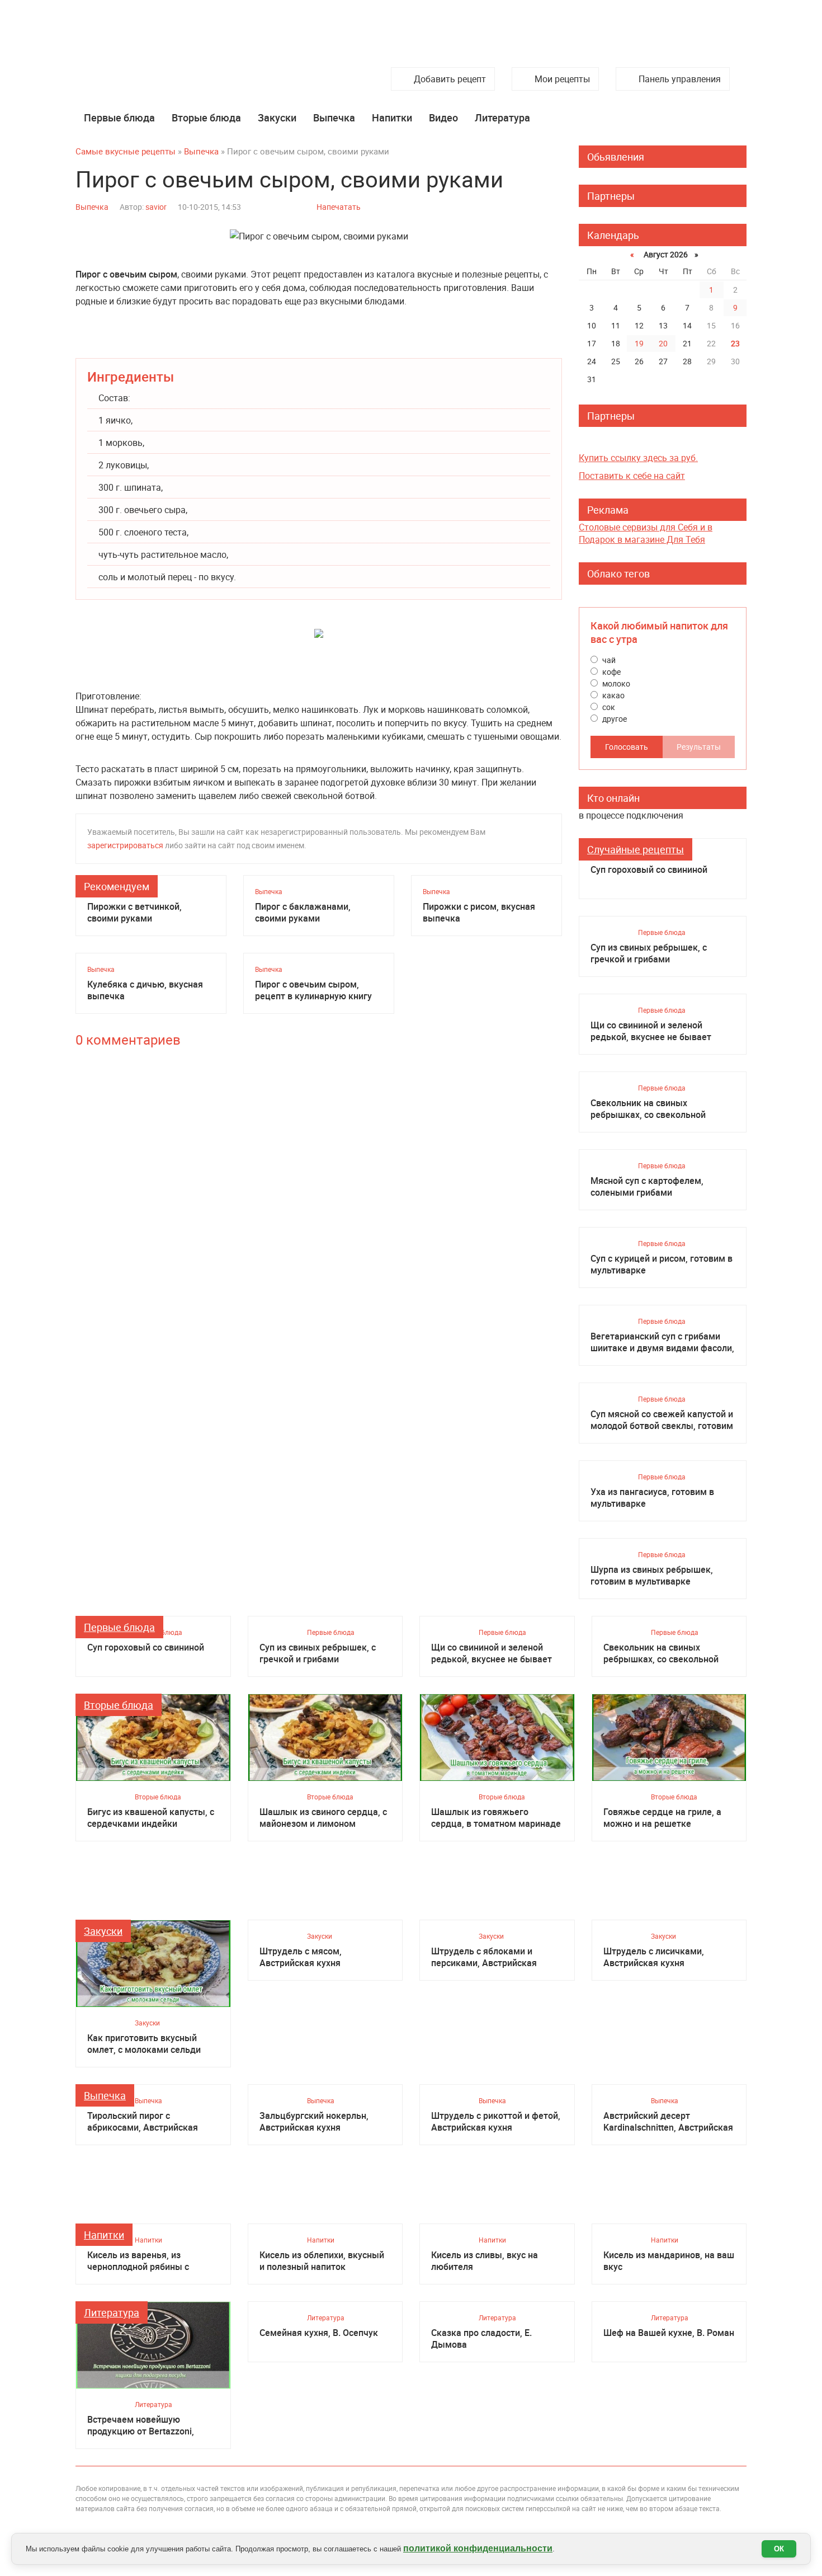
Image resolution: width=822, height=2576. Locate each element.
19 (639, 343)
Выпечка (334, 117)
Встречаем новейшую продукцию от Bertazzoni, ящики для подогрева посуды (150, 2425)
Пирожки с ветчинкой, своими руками (134, 913)
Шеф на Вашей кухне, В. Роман (669, 2333)
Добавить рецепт (450, 79)
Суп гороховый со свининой (649, 870)
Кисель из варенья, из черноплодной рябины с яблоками (138, 2261)
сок (608, 707)
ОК (779, 2549)
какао (613, 695)
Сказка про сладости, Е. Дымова (481, 2339)
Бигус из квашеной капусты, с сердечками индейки (151, 1818)
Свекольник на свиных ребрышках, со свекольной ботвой (648, 1109)
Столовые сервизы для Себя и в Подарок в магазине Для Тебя (646, 533)
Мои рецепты (562, 79)
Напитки (392, 117)
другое (614, 719)
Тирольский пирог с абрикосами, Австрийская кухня (143, 2122)
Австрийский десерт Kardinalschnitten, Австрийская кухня (668, 2122)
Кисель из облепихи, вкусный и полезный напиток (322, 2261)
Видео (443, 117)
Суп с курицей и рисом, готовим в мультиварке (662, 1265)
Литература (502, 117)
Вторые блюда (206, 117)
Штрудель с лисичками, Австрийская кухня (654, 1957)
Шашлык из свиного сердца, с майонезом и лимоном (323, 1818)
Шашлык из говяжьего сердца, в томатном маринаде (496, 1818)
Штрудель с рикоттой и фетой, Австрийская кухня (496, 2122)
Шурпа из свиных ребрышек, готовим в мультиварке (652, 1576)
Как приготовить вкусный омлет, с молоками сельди (144, 2044)
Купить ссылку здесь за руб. (638, 458)
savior (156, 207)
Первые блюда (119, 117)
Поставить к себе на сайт (632, 476)
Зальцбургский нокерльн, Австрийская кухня (314, 2122)
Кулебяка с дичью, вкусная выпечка (145, 990)
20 (663, 343)
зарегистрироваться (125, 845)
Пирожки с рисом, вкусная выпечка (479, 913)
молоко (615, 683)
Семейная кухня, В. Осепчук (319, 2333)
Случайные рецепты (636, 849)
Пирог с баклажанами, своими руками (303, 913)
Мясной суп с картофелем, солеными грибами (647, 1187)
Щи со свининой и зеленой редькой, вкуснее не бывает (651, 1031)
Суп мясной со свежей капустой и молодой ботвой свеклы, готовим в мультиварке (662, 1420)
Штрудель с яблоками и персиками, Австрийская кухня (484, 1957)
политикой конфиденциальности (478, 2548)
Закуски (277, 117)
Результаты (699, 747)
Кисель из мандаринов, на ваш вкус (669, 2261)
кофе (611, 672)
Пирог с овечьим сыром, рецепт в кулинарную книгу (313, 990)
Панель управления (680, 79)
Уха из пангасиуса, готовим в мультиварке (652, 1498)
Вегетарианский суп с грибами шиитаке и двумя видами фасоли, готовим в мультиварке (662, 1342)
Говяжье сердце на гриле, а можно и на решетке (662, 1818)
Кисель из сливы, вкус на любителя (485, 2261)
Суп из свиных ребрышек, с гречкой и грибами (649, 953)
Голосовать (627, 747)
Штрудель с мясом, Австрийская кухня (301, 1957)
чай (608, 660)
